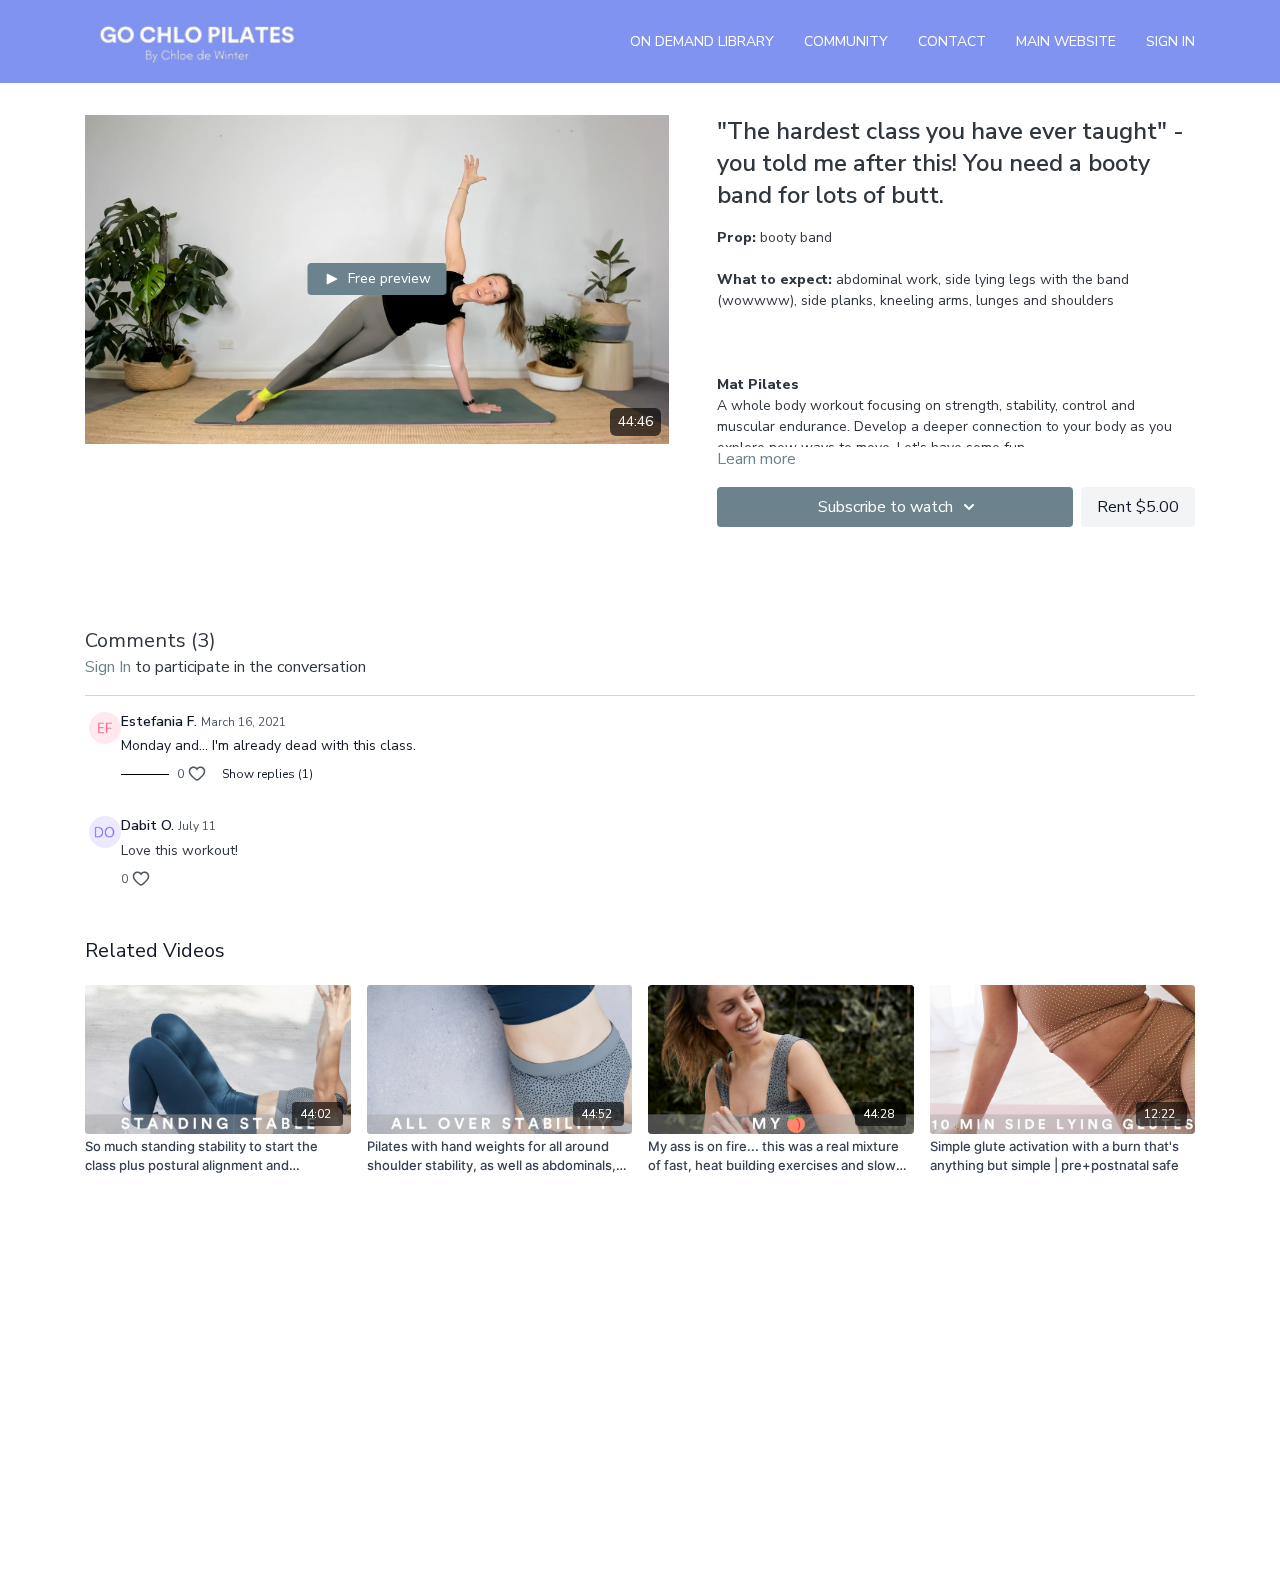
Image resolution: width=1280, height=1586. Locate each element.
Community (846, 41)
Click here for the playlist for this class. (888, 342)
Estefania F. (159, 721)
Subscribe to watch (885, 507)
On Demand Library (702, 41)
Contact (952, 41)
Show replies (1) (267, 774)
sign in (108, 667)
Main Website (1066, 41)
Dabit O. (147, 825)
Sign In (1170, 41)
